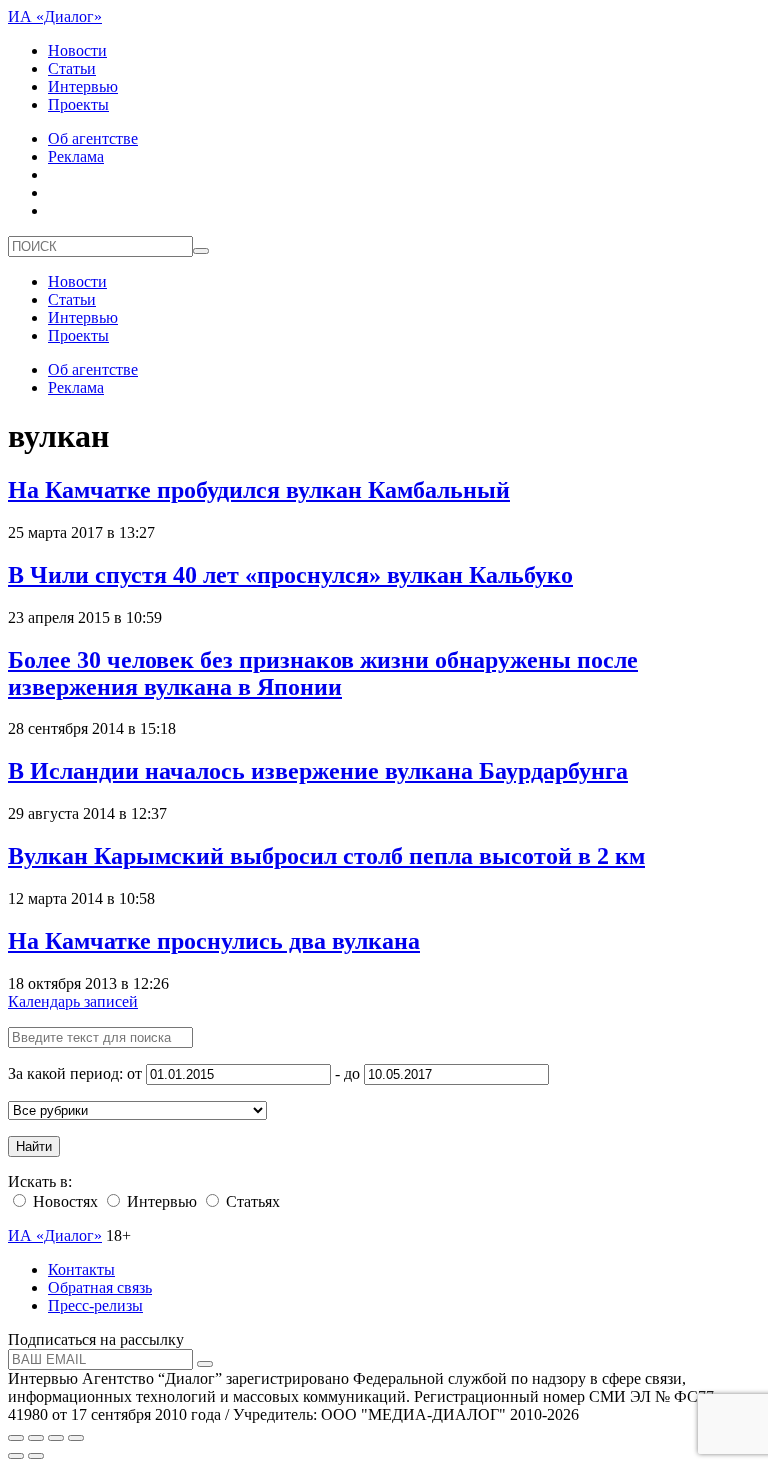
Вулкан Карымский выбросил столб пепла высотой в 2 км (326, 856)
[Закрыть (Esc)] (16, 1438)
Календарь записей (73, 1001)
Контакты (81, 1269)
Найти (34, 1146)
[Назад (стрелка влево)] (16, 1456)
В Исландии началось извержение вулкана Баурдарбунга (318, 771)
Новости (77, 50)
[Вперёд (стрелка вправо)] (36, 1456)
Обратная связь (100, 1287)
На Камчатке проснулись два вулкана (214, 941)
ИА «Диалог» (55, 16)
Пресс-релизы (95, 1305)
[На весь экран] (56, 1438)
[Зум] (76, 1438)
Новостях (63, 1201)
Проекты (78, 104)
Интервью (83, 86)
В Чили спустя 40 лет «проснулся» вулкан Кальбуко (290, 575)
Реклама (76, 156)
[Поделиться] (36, 1438)
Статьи (72, 68)
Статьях (251, 1201)
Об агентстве (93, 138)
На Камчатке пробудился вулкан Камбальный (259, 490)
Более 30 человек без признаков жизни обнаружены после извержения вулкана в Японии (323, 673)
